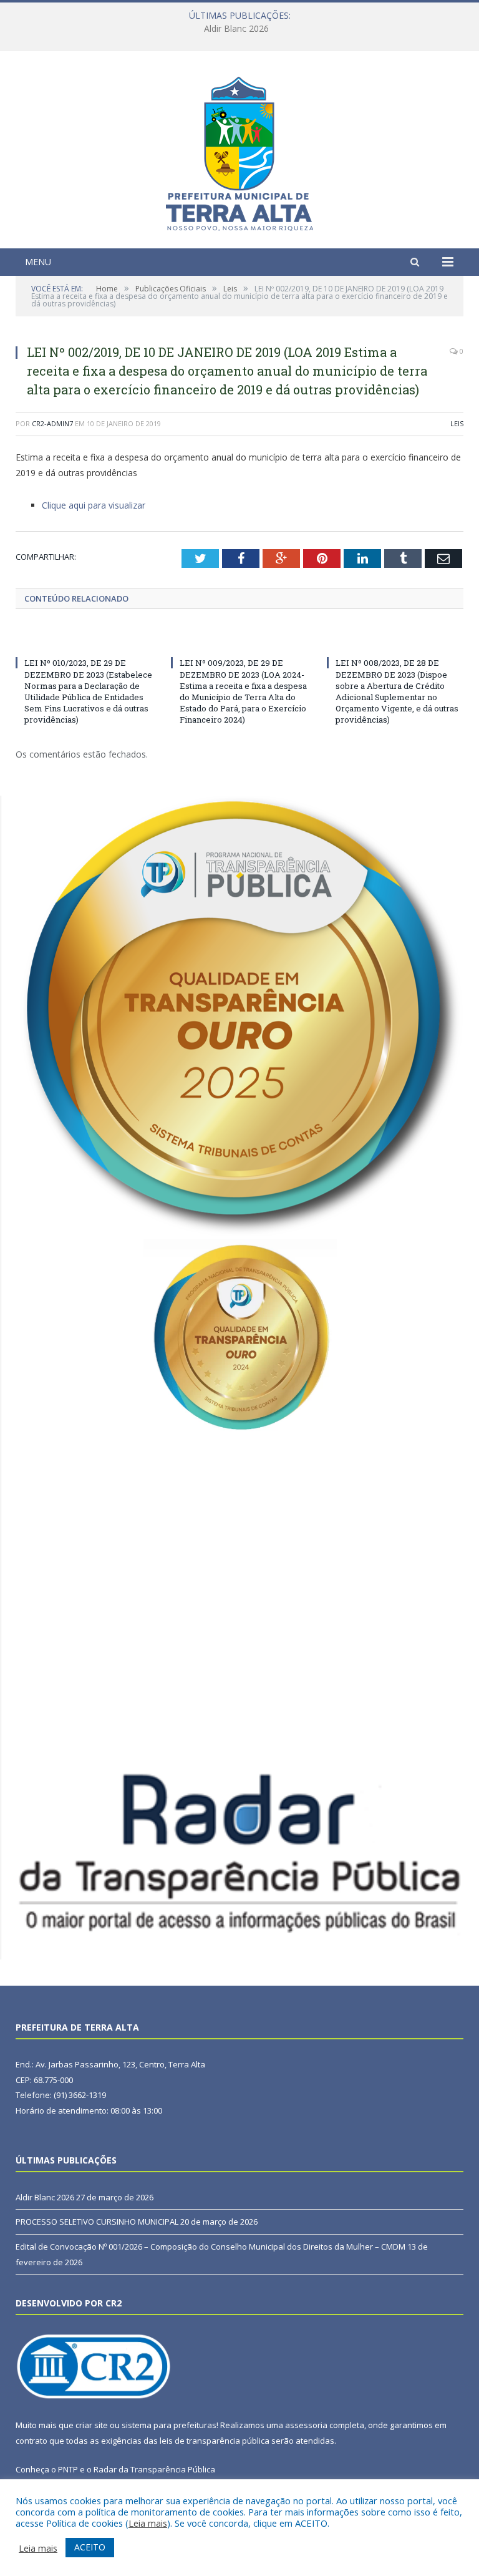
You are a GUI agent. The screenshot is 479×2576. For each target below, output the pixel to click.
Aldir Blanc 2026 (45, 2197)
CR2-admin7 (52, 423)
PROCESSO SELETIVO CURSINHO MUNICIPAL (236, 29)
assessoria (306, 2425)
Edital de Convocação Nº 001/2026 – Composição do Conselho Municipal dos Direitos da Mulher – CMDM (210, 2247)
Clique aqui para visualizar (94, 505)
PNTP (68, 2469)
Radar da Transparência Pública (154, 2469)
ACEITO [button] (90, 2547)
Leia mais (148, 2523)
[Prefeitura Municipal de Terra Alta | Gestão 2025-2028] (239, 151)
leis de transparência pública (215, 2441)
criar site (92, 2425)
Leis (457, 423)
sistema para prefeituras (169, 2425)
